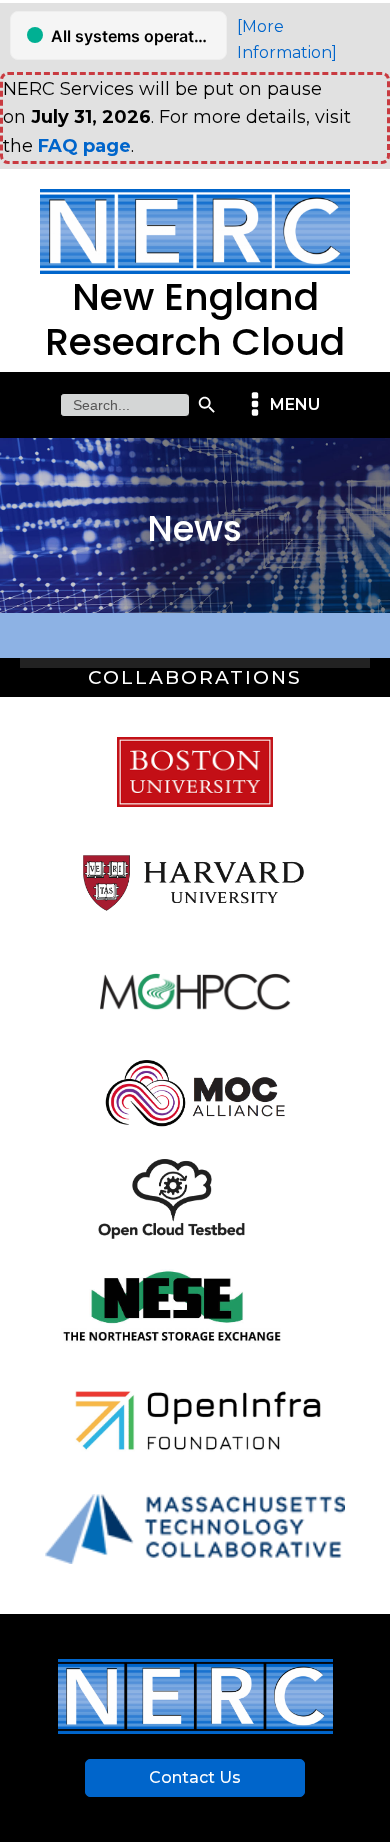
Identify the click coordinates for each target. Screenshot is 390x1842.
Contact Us (195, 1777)
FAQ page (84, 146)
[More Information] (287, 39)
